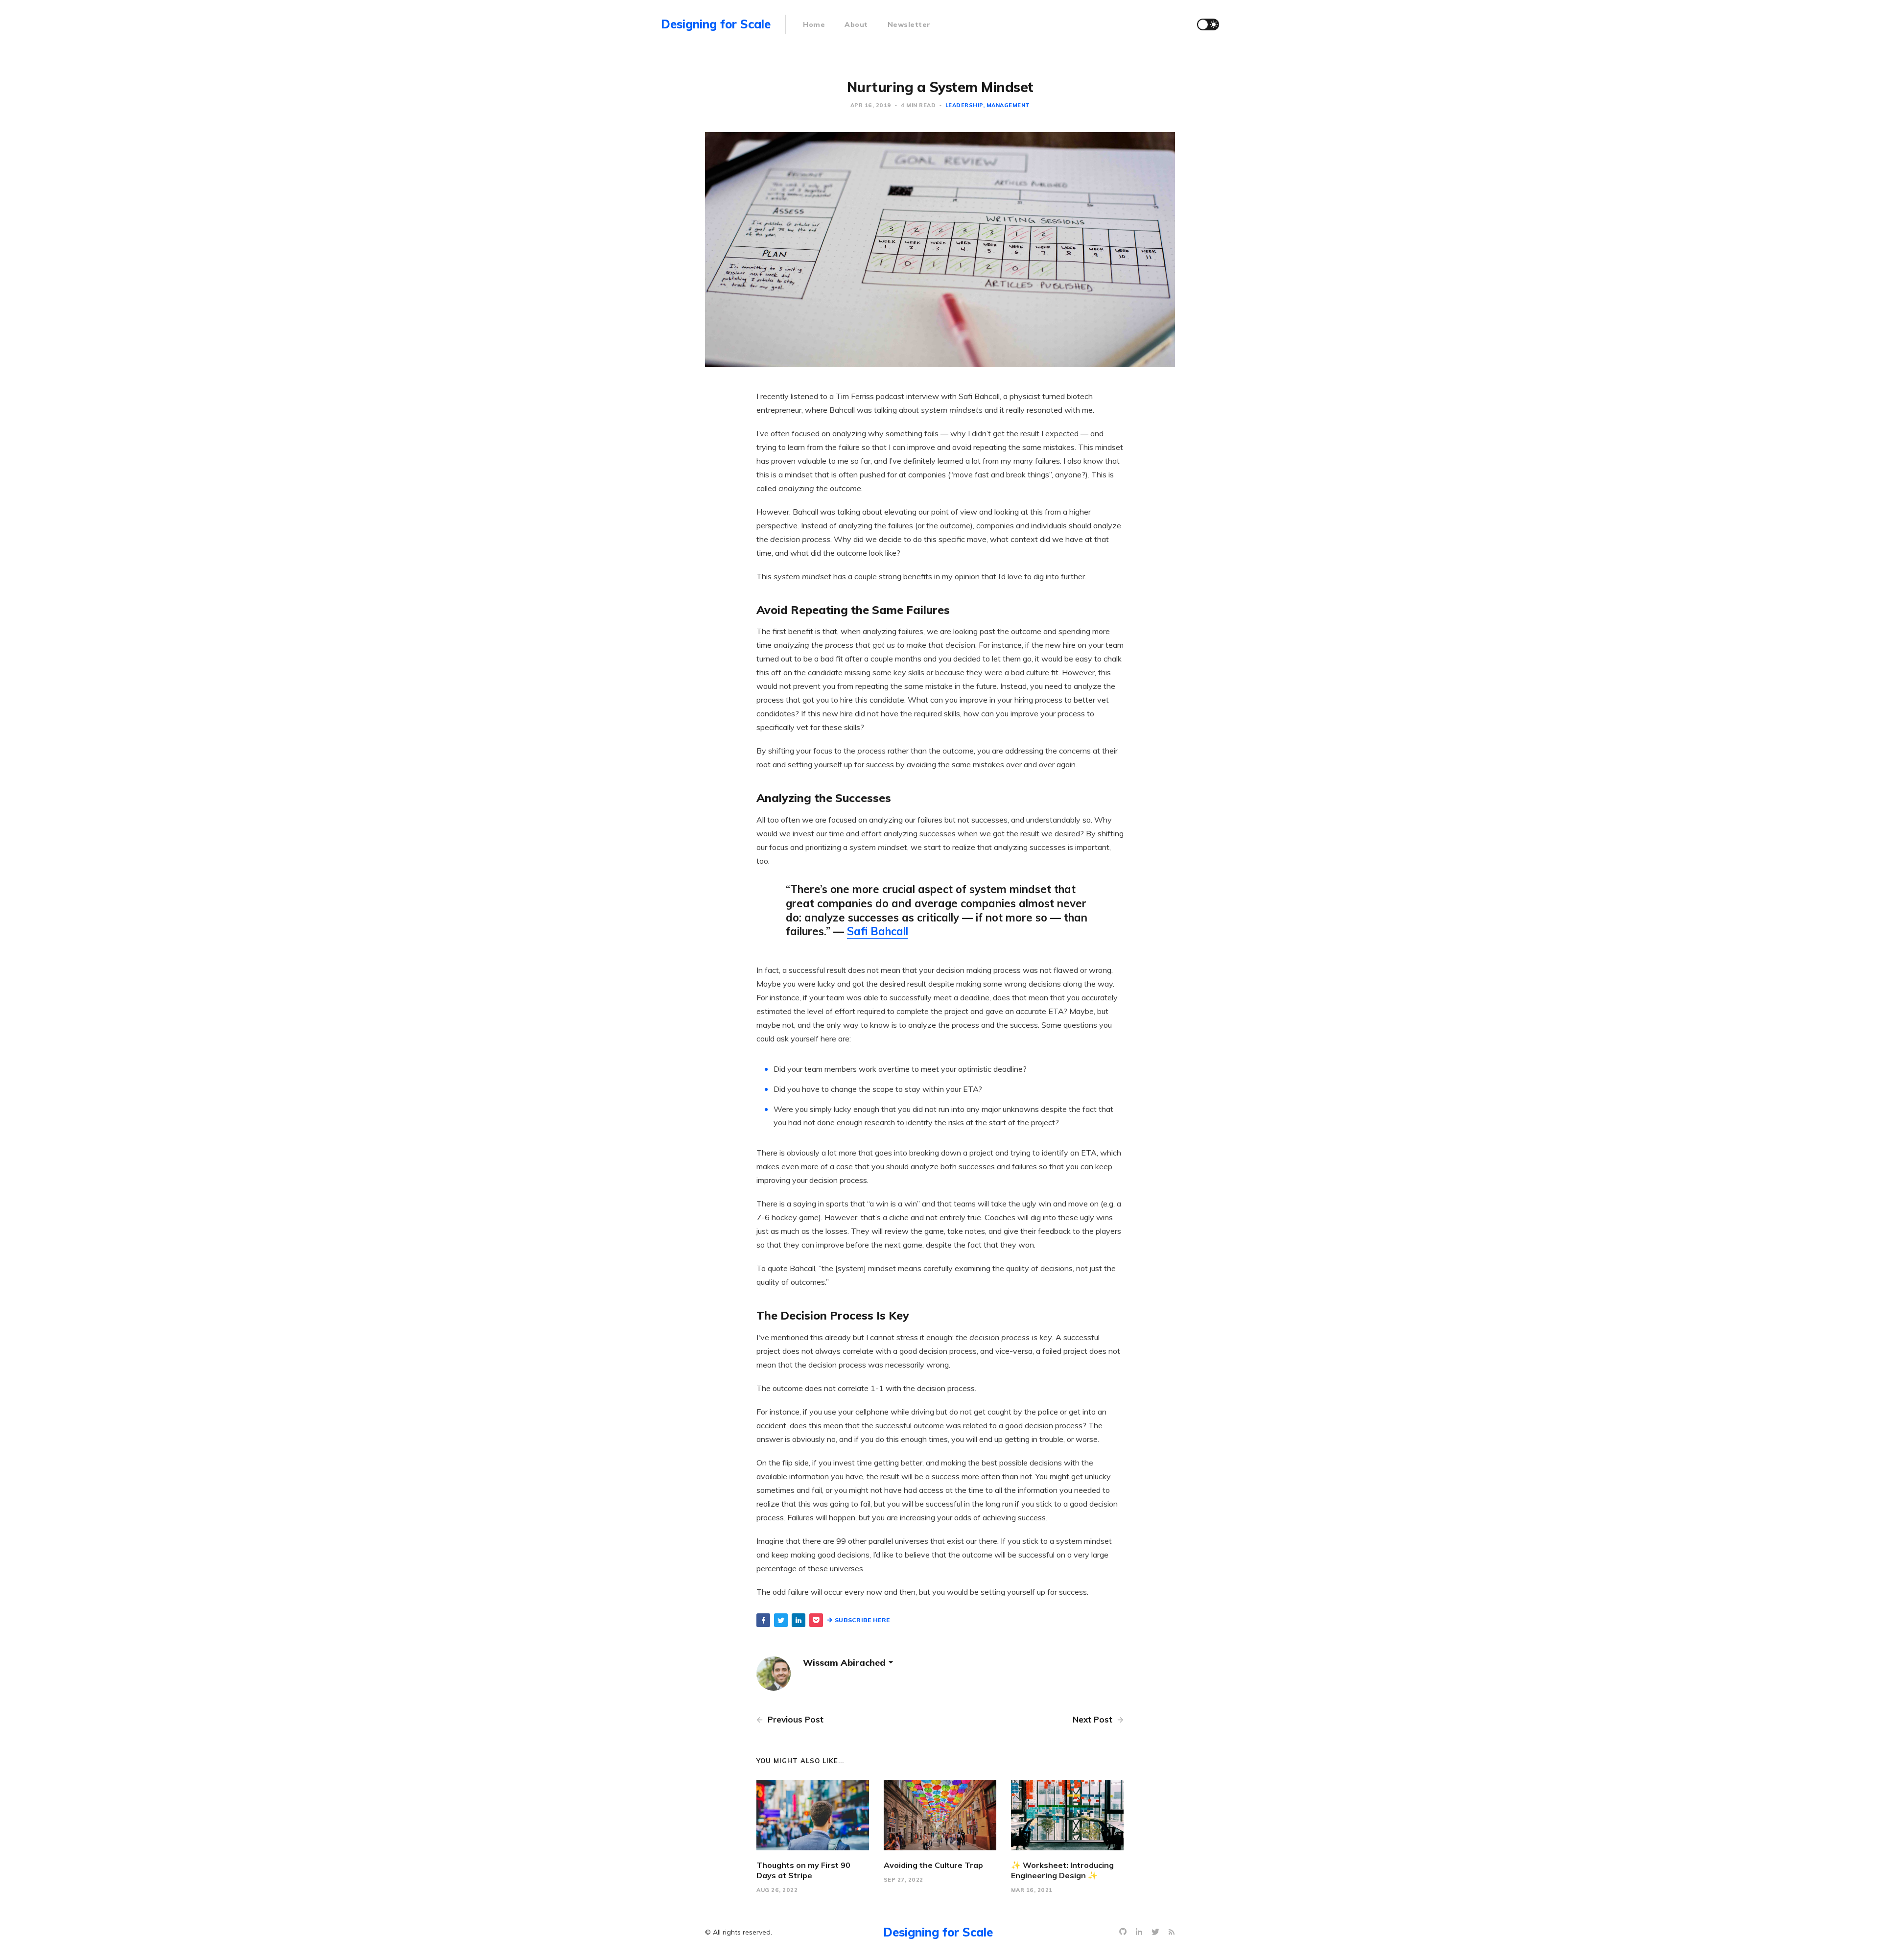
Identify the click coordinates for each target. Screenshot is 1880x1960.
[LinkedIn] (1140, 1932)
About (856, 24)
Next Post (1094, 1719)
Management (1008, 105)
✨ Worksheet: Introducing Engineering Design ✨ (1062, 1870)
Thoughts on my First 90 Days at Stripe (803, 1870)
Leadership (964, 105)
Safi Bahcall (878, 931)
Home (814, 24)
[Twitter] (1157, 1932)
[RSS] (1172, 1932)
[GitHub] (1124, 1932)
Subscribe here (862, 1620)
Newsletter (909, 24)
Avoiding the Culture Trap (933, 1865)
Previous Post (794, 1719)
